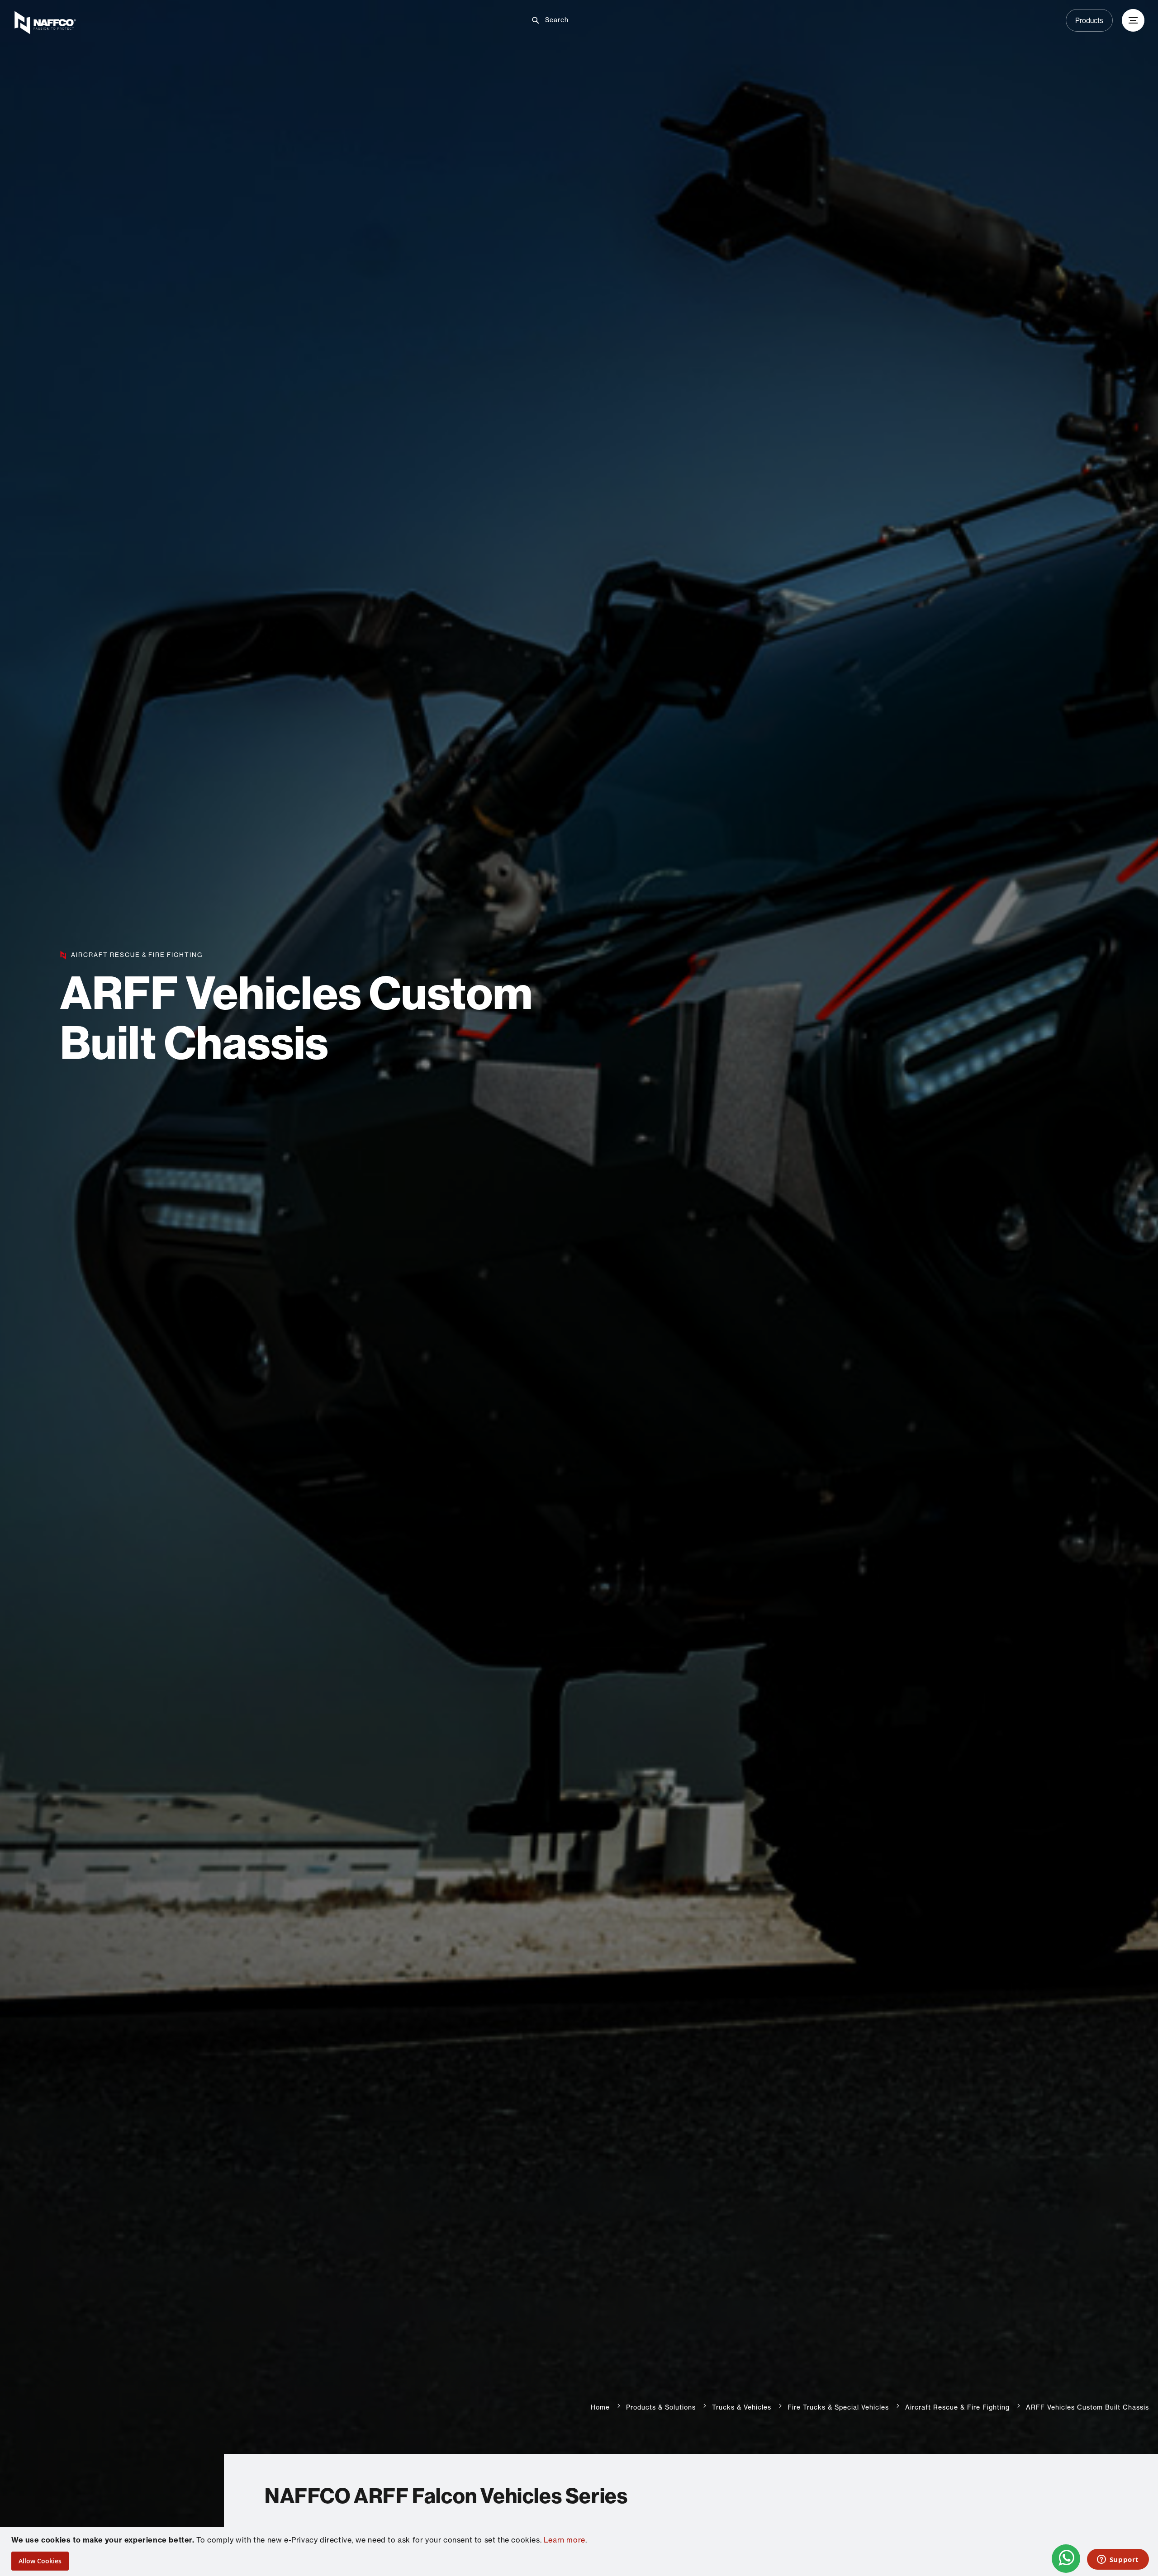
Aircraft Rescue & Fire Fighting (957, 2407)
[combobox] (586, 20)
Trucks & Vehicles (742, 2407)
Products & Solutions (661, 2407)
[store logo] (200, 23)
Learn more (565, 2540)
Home (600, 2407)
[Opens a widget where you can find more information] (1118, 2560)
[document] (580, 2552)
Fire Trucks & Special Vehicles (838, 2407)
